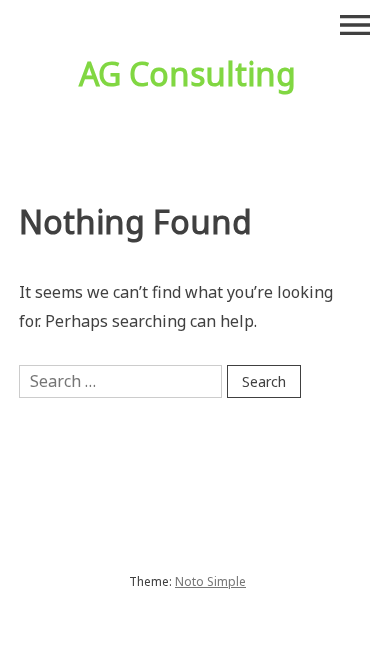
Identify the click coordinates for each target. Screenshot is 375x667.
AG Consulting (187, 73)
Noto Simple (210, 581)
